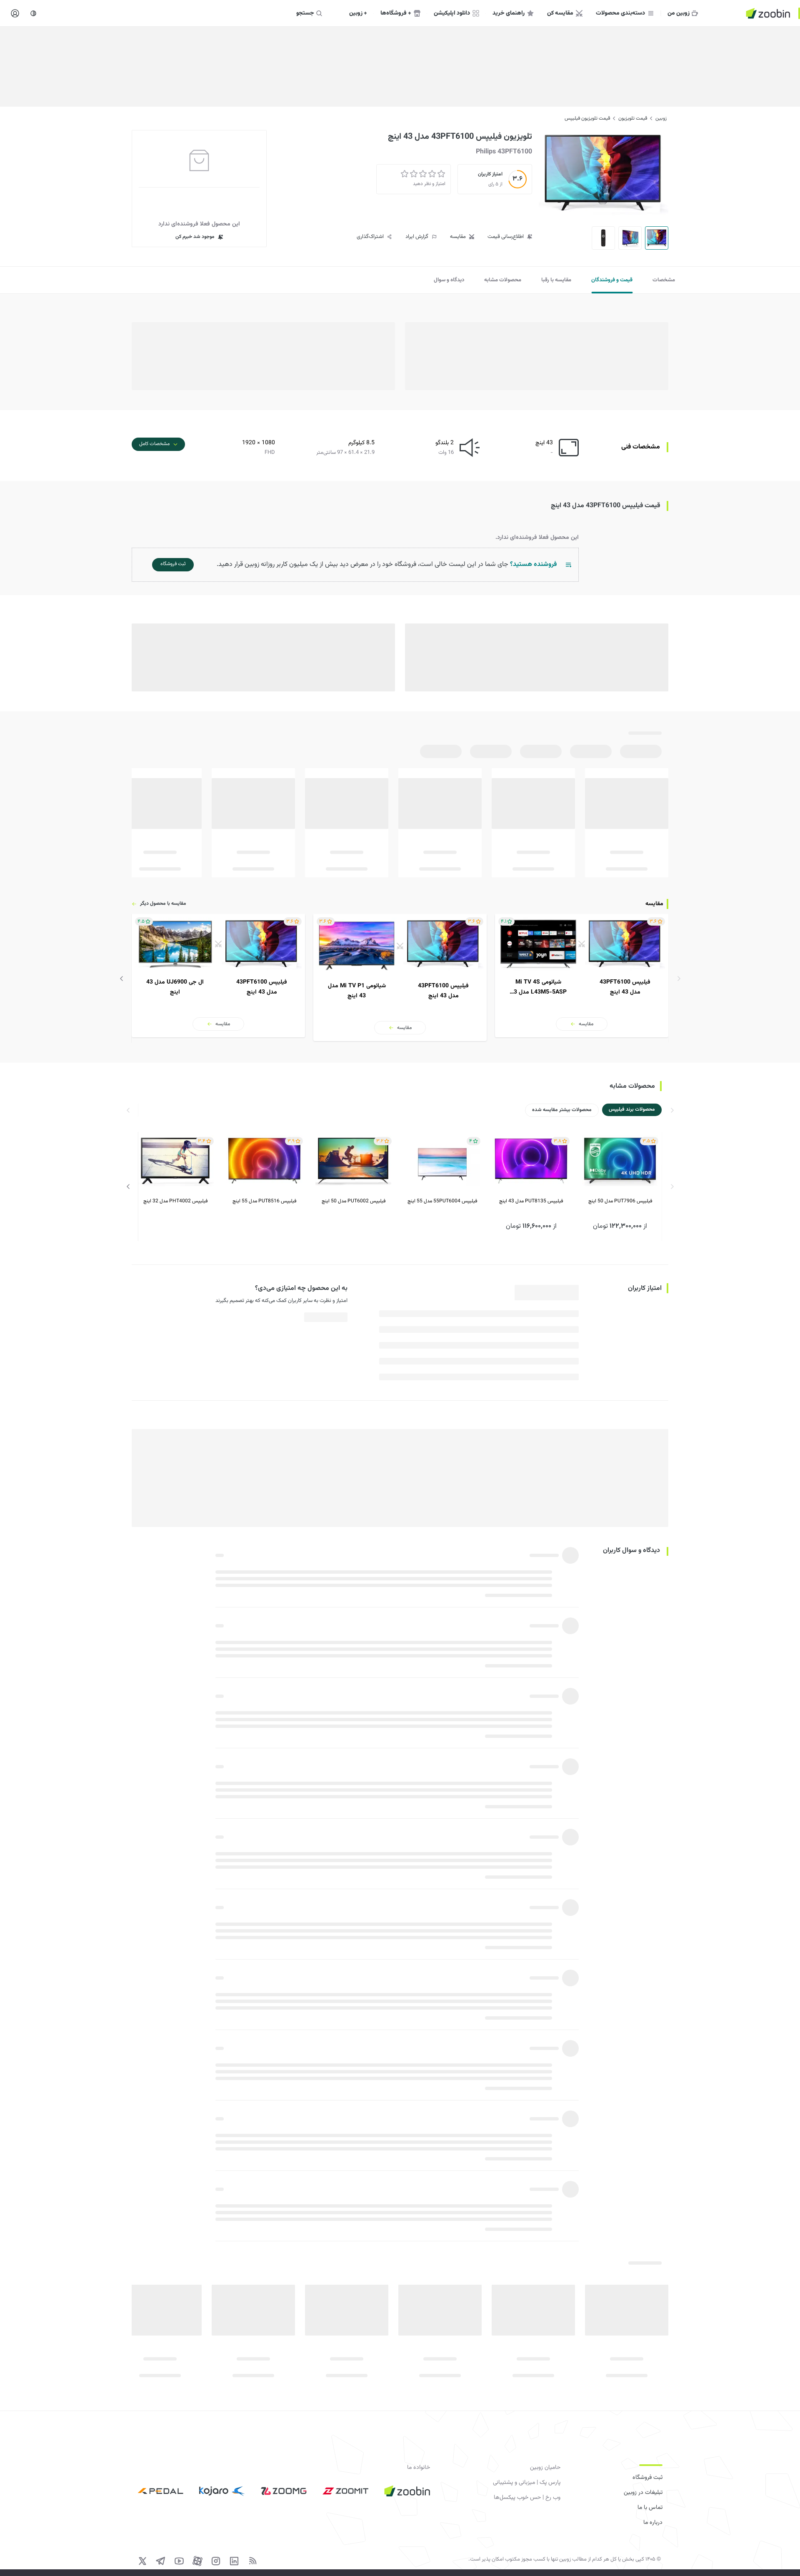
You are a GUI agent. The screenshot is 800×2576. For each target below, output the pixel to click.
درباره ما (653, 2523)
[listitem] (582, 976)
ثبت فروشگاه (647, 2478)
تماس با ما (650, 2508)
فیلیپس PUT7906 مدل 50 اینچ (620, 1202)
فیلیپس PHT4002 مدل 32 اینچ (175, 1202)
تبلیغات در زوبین (643, 2493)
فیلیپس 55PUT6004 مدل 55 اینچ (442, 1202)
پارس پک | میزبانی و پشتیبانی (527, 2483)
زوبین (661, 118)
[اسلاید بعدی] (122, 978)
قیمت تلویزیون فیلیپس (587, 118)
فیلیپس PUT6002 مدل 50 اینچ (354, 1202)
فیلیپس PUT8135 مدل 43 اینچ (531, 1202)
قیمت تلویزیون (633, 118)
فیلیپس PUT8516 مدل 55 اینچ (264, 1202)
